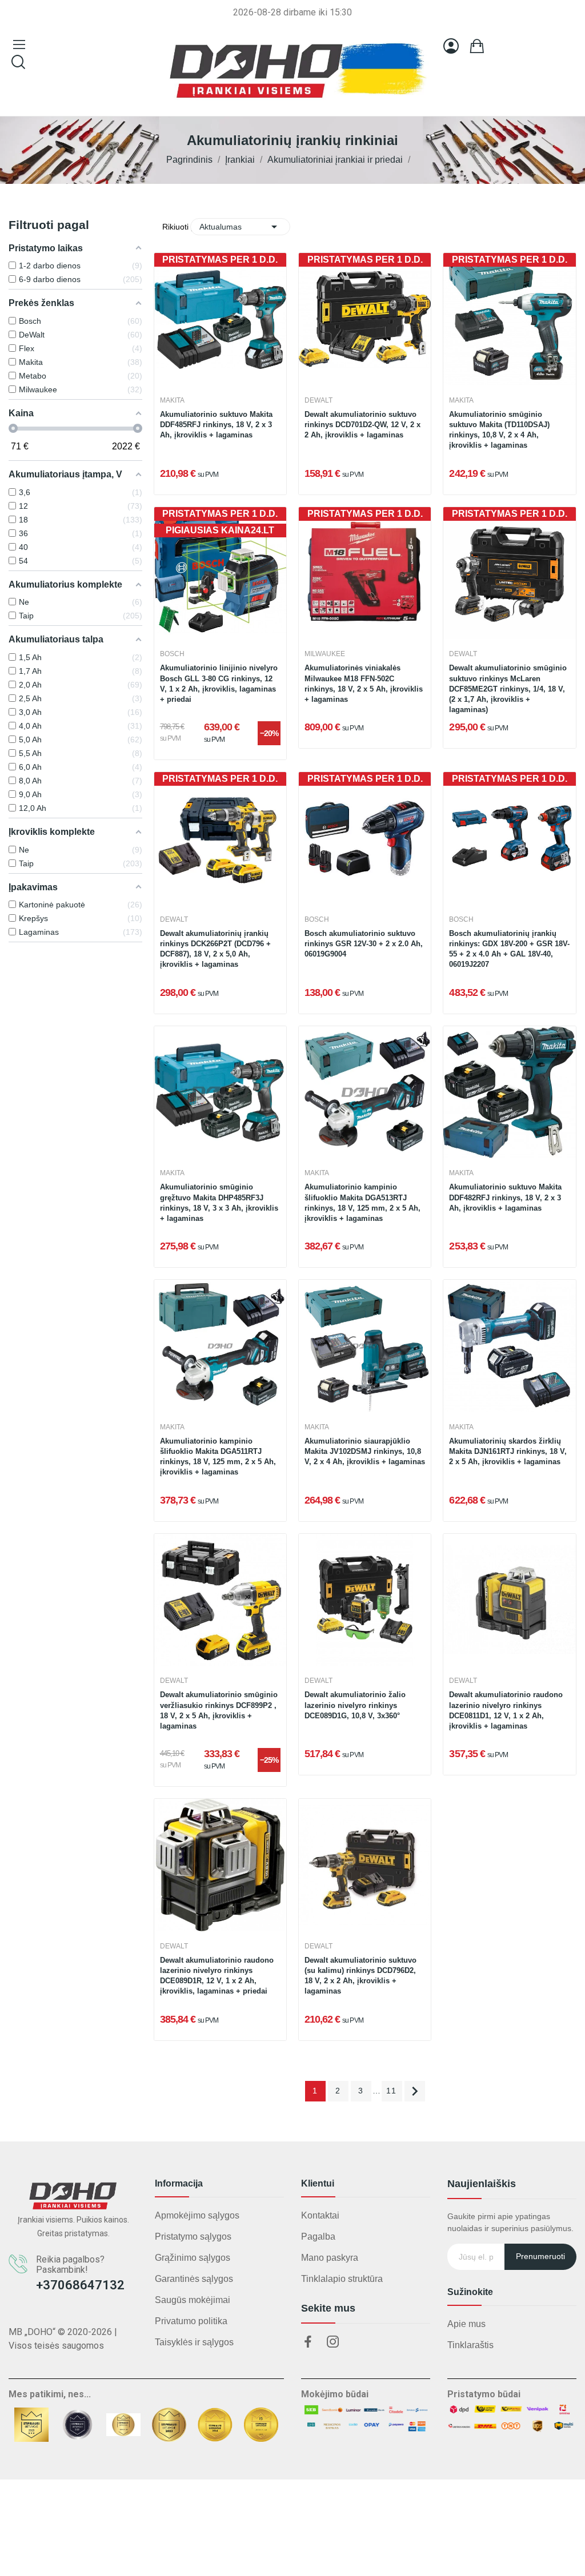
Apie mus (466, 2324)
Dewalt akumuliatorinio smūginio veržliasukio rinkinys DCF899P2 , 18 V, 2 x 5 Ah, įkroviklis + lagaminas (219, 1710)
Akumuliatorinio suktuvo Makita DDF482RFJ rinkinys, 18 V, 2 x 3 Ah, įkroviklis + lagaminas (505, 1197)
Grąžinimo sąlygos (193, 2258)
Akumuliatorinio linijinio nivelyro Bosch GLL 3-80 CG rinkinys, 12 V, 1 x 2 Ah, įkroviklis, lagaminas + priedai (219, 684)
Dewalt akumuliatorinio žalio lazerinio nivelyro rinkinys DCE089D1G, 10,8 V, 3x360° (355, 1705)
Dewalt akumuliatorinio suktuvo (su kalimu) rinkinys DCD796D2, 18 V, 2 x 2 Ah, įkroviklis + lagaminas (360, 1976)
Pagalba (318, 2237)
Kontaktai (320, 2215)
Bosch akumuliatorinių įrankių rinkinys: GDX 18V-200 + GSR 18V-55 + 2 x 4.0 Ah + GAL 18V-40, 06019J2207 (509, 949)
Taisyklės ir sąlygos (194, 2342)
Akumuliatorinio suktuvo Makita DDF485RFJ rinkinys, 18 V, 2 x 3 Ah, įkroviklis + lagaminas (216, 425)
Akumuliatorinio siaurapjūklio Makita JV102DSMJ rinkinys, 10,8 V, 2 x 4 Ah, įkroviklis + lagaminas (365, 1451)
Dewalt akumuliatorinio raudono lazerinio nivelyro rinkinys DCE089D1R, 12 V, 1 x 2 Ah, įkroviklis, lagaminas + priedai (217, 1976)
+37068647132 (80, 2285)
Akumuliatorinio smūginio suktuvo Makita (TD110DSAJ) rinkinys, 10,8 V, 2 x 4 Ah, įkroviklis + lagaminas (499, 430)
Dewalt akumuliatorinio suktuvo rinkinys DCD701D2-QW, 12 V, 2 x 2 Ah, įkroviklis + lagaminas (362, 425)
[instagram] (333, 2342)
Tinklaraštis (470, 2345)
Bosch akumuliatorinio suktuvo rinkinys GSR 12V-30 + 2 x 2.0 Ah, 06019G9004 (364, 944)
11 (392, 2091)
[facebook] (308, 2342)
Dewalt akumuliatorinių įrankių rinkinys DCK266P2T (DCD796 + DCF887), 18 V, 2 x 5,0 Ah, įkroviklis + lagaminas (215, 949)
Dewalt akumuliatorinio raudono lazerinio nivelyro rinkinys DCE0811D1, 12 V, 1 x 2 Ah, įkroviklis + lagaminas (506, 1710)
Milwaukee (325, 654)
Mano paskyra (330, 2258)
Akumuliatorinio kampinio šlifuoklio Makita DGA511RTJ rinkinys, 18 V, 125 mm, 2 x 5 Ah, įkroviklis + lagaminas (218, 1457)
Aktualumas (240, 227)
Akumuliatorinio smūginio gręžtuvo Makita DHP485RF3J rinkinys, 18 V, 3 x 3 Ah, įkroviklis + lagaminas (219, 1203)
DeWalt (318, 400)
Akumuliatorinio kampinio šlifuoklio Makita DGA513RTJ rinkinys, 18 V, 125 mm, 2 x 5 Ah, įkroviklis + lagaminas (362, 1203)
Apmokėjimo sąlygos (197, 2215)
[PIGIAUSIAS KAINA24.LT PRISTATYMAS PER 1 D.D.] (220, 572)
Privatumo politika (191, 2321)
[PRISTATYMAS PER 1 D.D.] (220, 318)
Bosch (172, 654)
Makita (172, 400)
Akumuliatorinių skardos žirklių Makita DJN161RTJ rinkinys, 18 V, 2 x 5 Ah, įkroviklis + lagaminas (508, 1451)
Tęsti (415, 2091)
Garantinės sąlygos (194, 2279)
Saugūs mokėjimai (193, 2300)
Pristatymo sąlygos (193, 2237)
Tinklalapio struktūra (342, 2279)
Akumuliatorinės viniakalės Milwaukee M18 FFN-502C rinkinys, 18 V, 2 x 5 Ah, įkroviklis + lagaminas (364, 684)
